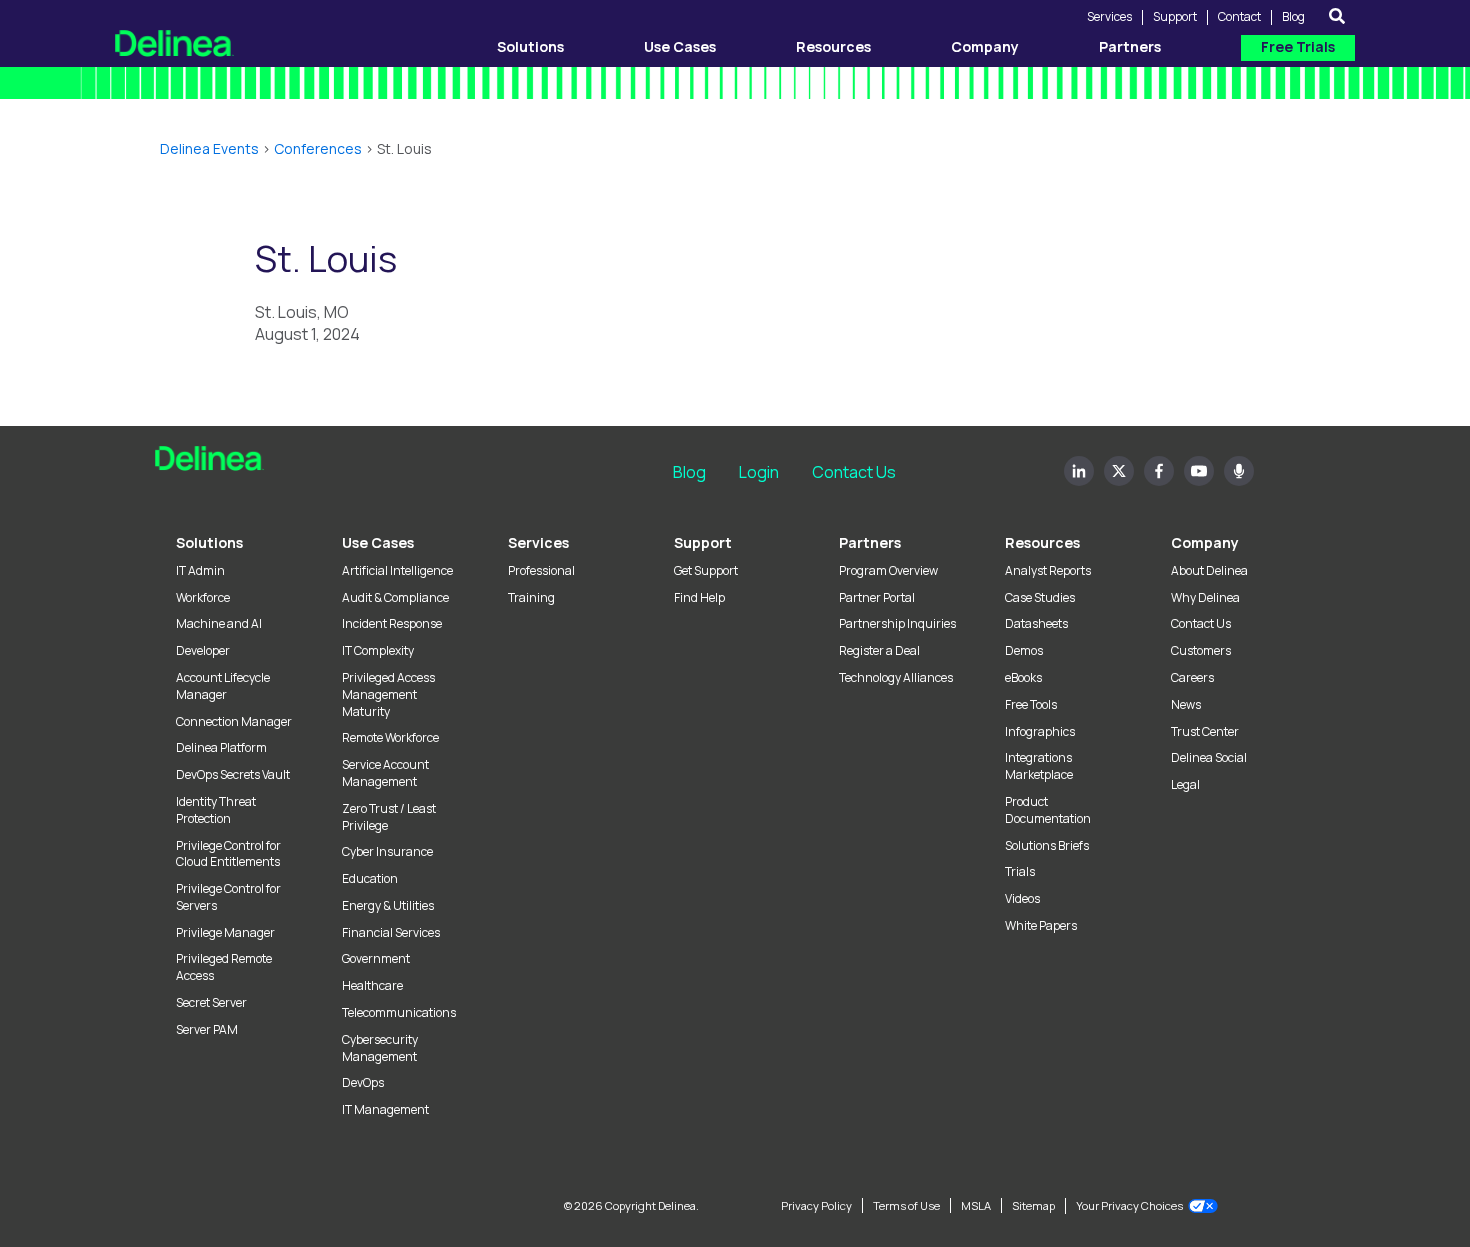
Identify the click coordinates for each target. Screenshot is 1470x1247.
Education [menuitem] (370, 879)
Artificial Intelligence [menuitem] (397, 571)
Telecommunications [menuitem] (399, 1013)
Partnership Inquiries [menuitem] (897, 624)
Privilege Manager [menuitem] (225, 933)
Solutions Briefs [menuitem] (1047, 846)
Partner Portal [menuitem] (877, 598)
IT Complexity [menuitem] (378, 651)
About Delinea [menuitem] (1209, 571)
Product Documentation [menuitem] (1048, 810)
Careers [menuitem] (1192, 678)
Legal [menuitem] (1185, 785)
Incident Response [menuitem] (392, 624)
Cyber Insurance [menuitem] (387, 852)
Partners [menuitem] (870, 542)
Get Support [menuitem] (706, 571)
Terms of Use (906, 1205)
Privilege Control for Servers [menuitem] (228, 897)
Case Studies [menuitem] (1040, 598)
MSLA (976, 1205)
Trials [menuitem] (1020, 872)
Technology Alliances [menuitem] (896, 678)
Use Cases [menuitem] (378, 542)
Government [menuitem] (376, 959)
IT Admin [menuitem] (200, 571)
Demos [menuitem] (1024, 651)
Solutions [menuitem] (209, 542)
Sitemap (1033, 1205)
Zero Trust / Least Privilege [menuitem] (389, 817)
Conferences (318, 148)
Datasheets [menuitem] (1036, 624)
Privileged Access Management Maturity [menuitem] (388, 695)
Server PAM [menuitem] (207, 1030)
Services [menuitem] (538, 542)
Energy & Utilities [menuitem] (388, 906)
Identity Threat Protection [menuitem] (216, 810)
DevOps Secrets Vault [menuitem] (233, 775)
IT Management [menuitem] (385, 1110)
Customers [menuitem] (1201, 651)
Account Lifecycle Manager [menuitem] (223, 686)
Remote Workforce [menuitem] (390, 738)
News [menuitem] (1186, 705)
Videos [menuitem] (1022, 899)
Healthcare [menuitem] (372, 986)
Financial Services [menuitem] (391, 933)
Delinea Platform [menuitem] (221, 748)
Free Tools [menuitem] (1031, 705)
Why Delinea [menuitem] (1205, 598)
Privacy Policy (816, 1205)
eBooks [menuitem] (1023, 678)
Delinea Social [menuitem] (1209, 758)
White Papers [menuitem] (1041, 926)
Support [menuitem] (703, 542)
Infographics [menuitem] (1040, 732)
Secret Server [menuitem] (211, 1003)
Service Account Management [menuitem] (385, 773)
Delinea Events (209, 148)
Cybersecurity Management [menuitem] (380, 1048)
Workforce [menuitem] (203, 598)
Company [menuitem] (1205, 542)
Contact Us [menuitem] (1201, 624)
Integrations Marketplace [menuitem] (1039, 766)
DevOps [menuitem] (363, 1083)
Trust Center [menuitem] (1205, 732)
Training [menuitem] (531, 598)
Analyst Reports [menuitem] (1048, 571)
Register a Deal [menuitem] (879, 651)
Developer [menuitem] (203, 651)
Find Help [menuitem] (699, 598)
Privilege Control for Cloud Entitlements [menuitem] (228, 854)
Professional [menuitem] (541, 571)
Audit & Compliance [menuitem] (395, 598)
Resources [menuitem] (1042, 542)
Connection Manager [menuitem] (234, 722)
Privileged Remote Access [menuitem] (224, 967)
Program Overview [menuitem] (888, 571)
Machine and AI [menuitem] (219, 624)
